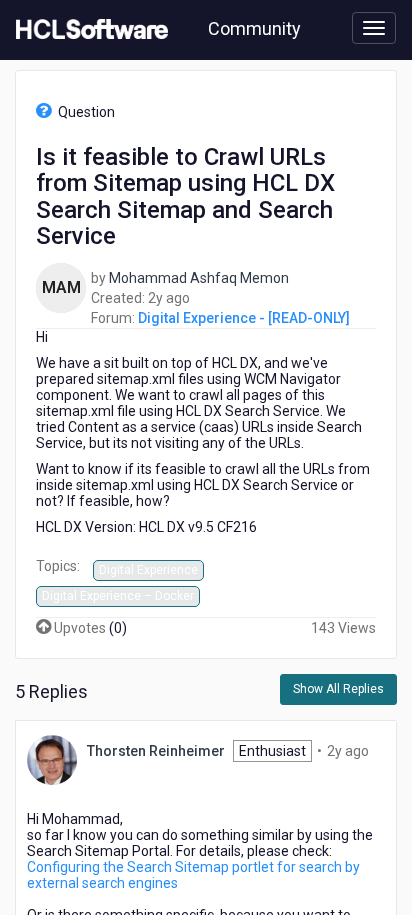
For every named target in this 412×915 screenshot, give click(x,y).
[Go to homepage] (88, 30)
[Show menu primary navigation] (374, 28)
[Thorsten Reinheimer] (52, 759)
